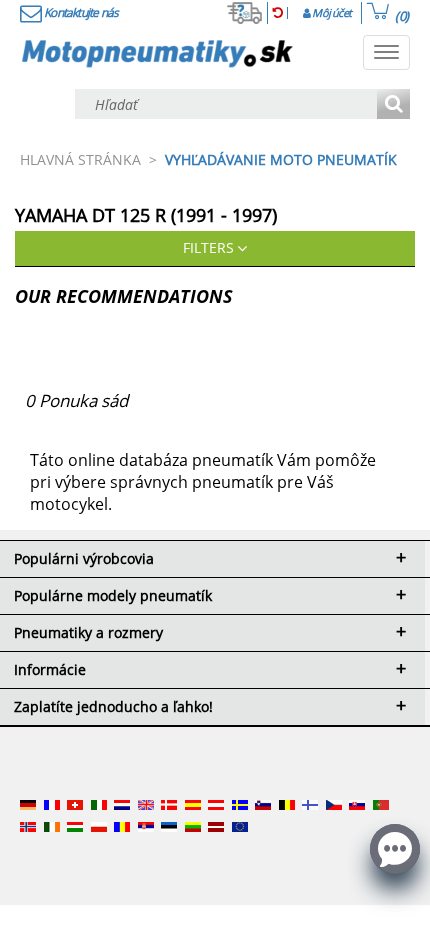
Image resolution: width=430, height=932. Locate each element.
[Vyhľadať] (393, 105)
